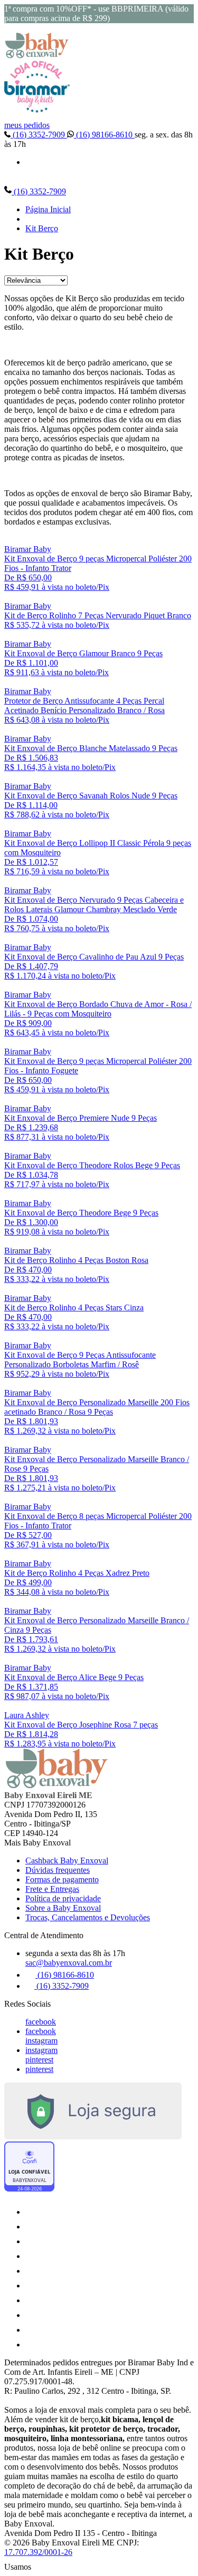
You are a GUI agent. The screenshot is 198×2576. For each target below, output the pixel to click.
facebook (41, 2022)
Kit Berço (42, 228)
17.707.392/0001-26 (38, 2552)
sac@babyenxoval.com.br (69, 1963)
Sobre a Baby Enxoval (63, 1908)
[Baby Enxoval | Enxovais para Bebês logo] (37, 56)
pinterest (39, 2060)
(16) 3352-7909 (39, 135)
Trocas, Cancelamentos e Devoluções (88, 1917)
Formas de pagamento (62, 1879)
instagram (41, 2041)
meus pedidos (27, 125)
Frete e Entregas (52, 1889)
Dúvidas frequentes (58, 1870)
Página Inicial (48, 209)
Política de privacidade (63, 1898)
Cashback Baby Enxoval (67, 1861)
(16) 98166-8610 (104, 135)
